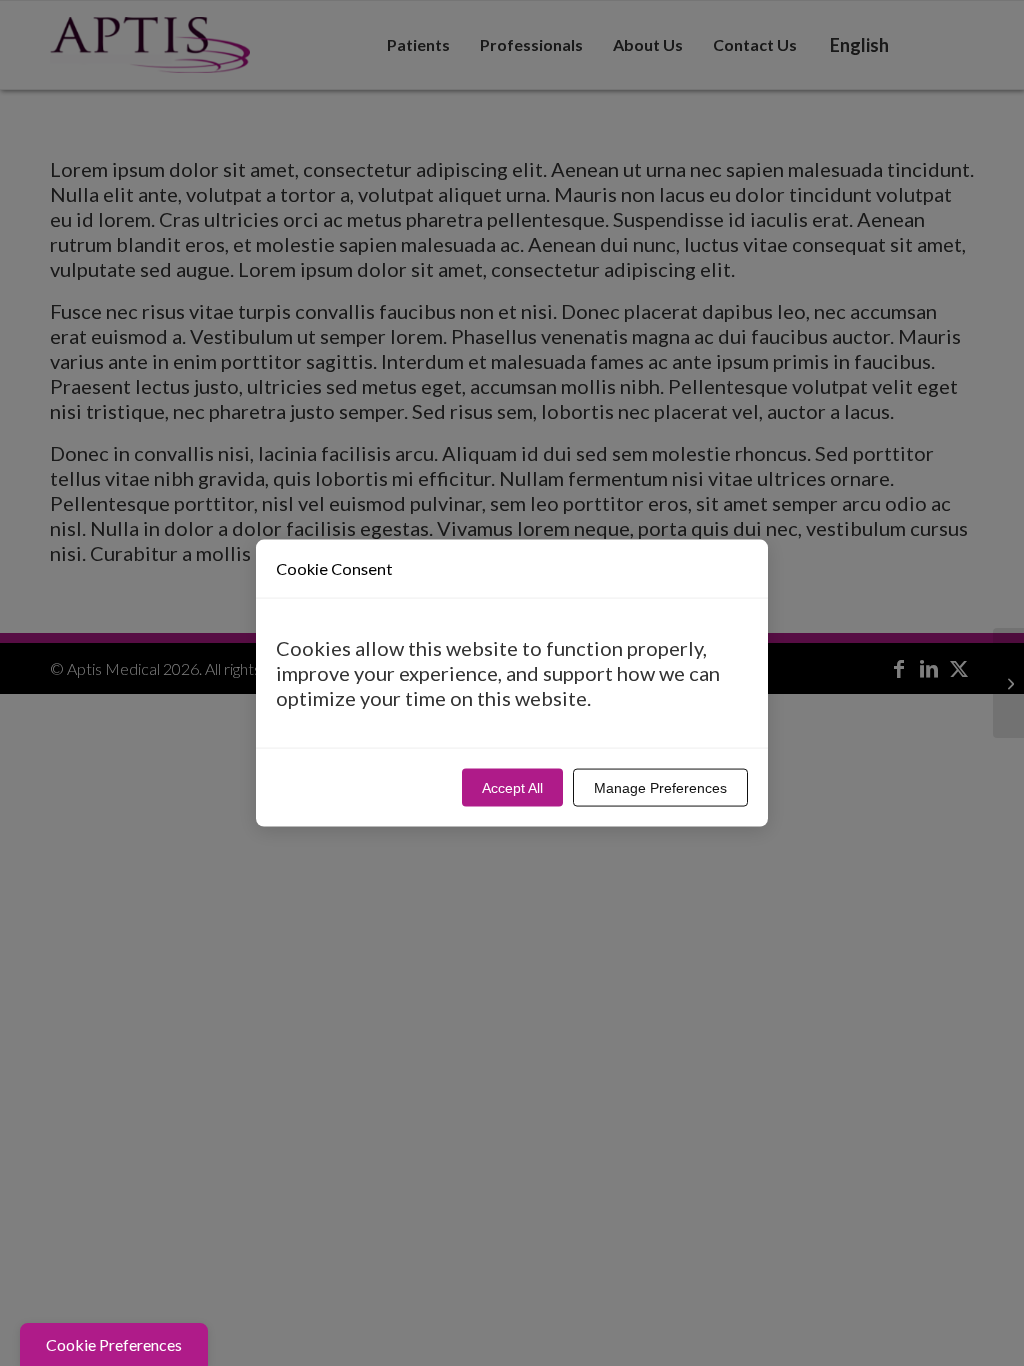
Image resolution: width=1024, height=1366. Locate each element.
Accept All (512, 787)
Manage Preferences (660, 787)
